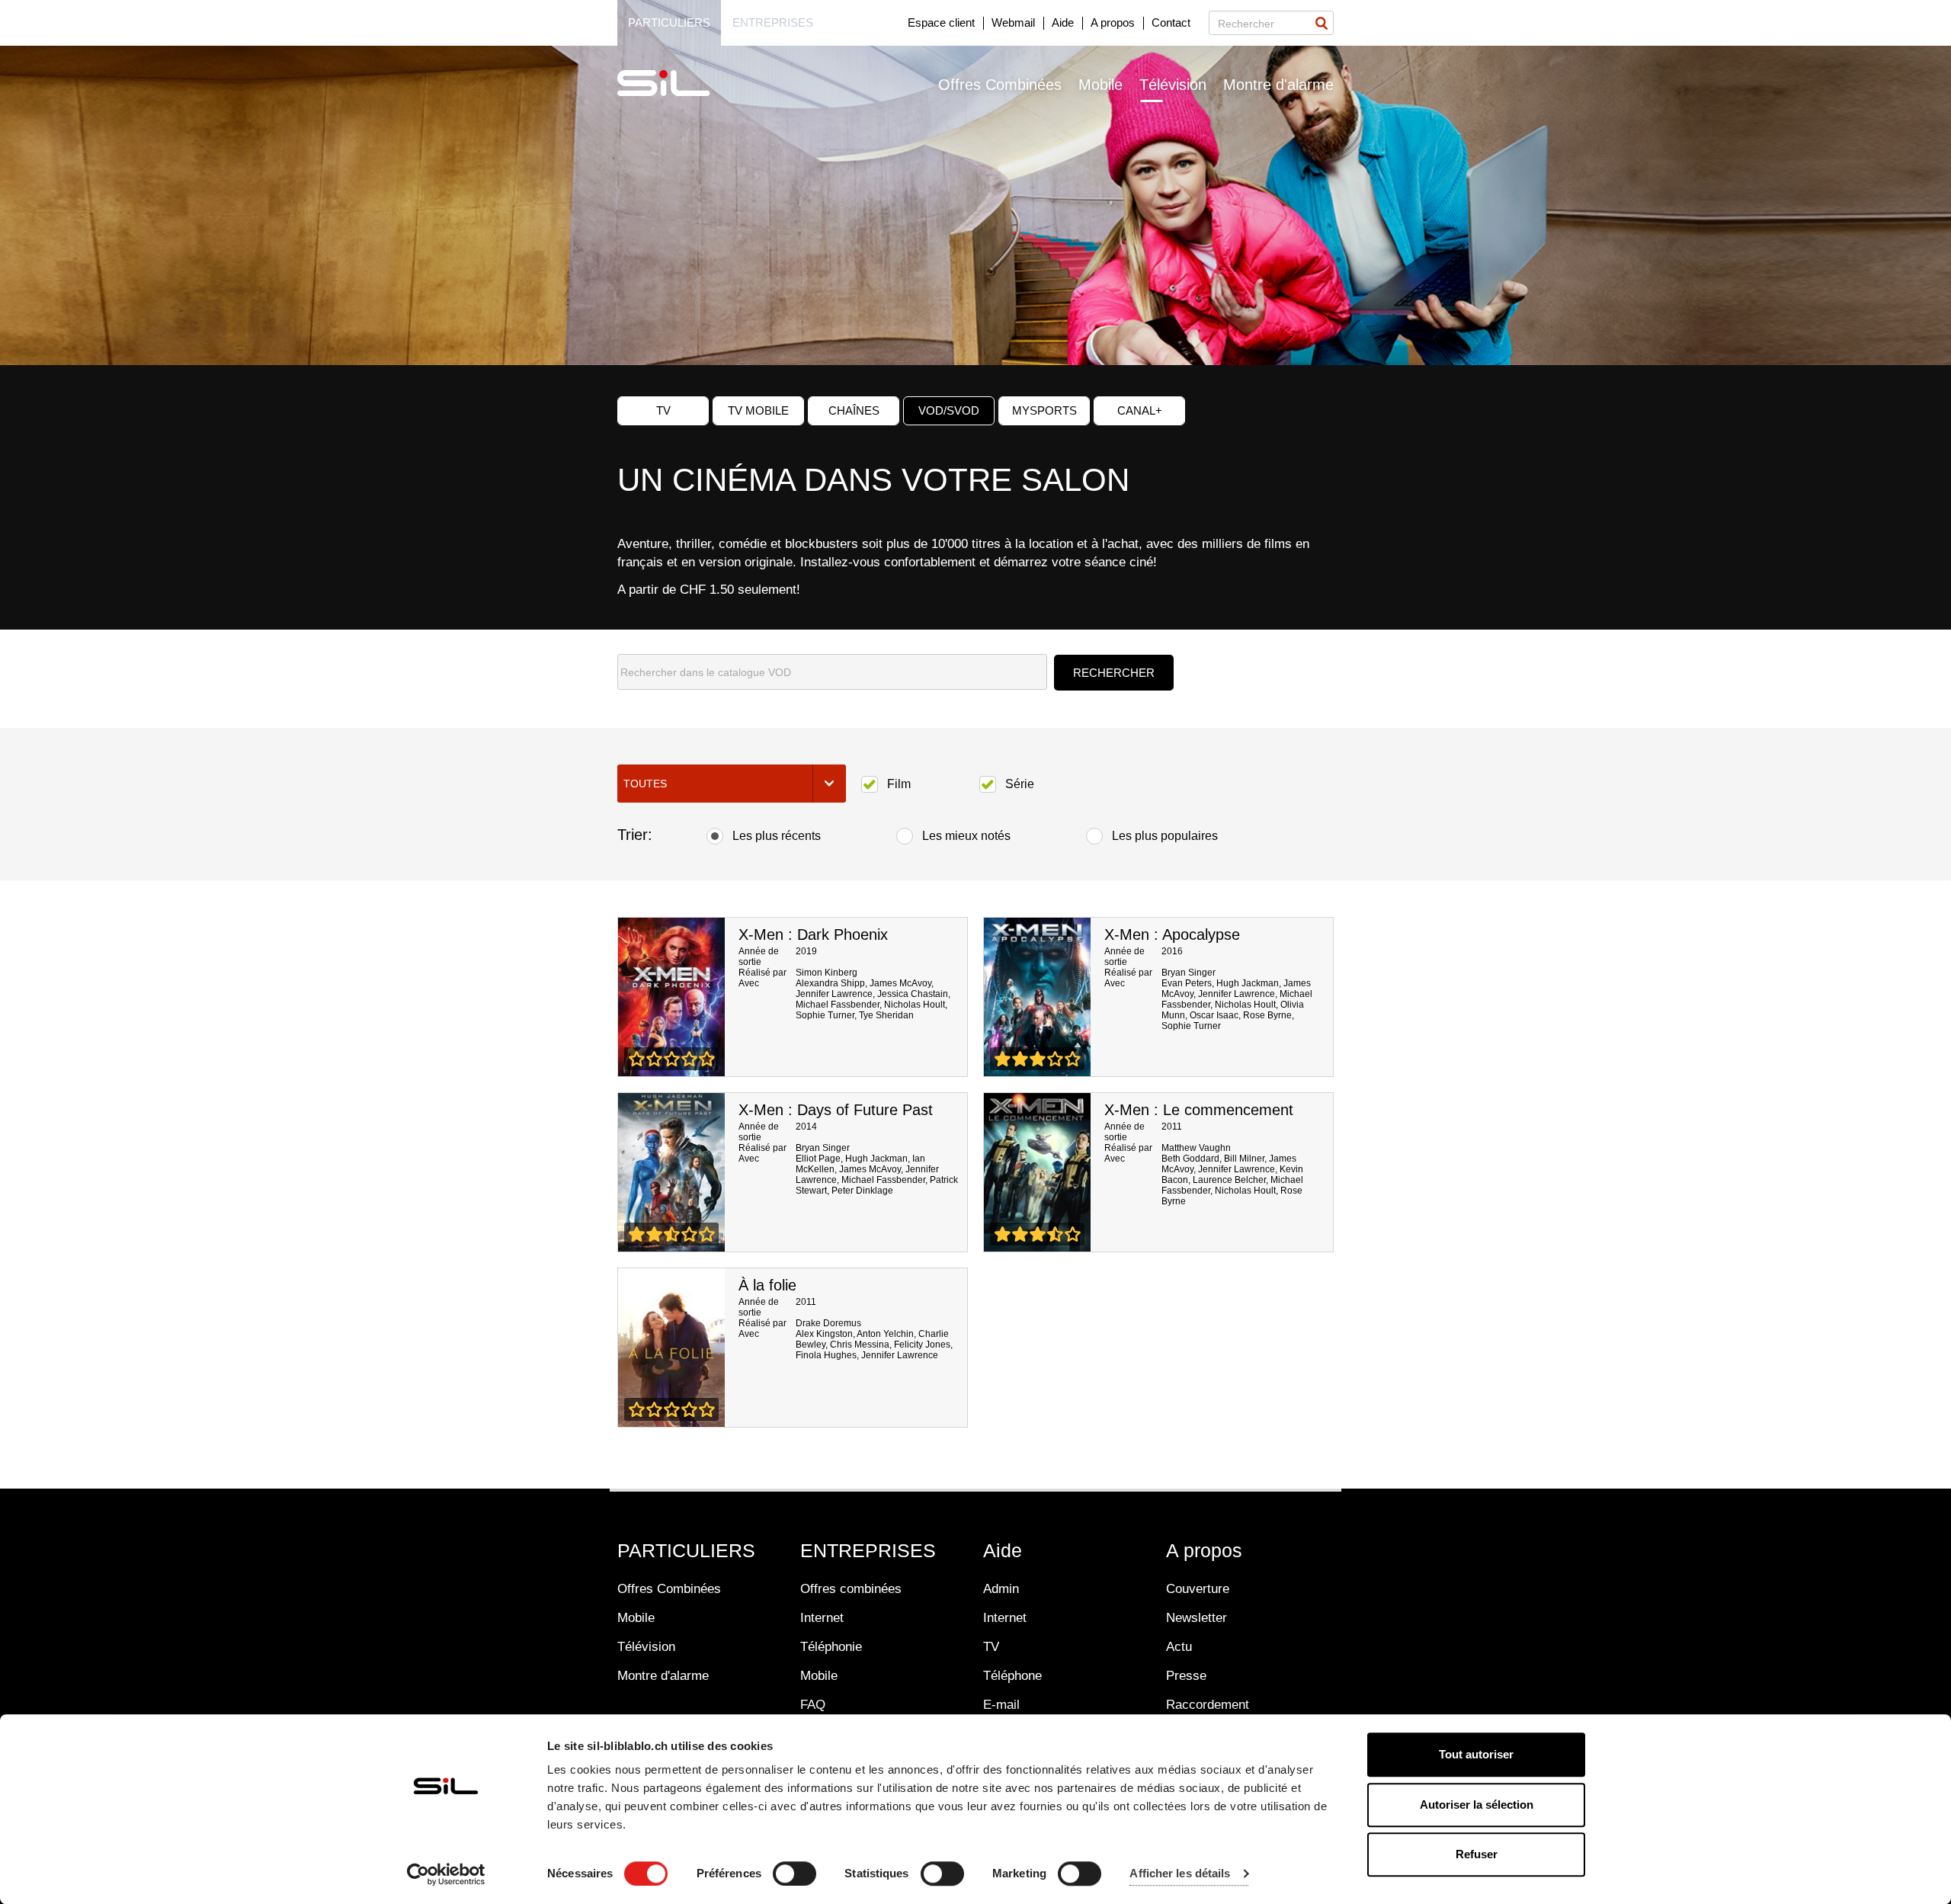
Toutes (645, 784)
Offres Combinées (1000, 85)
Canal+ (1140, 410)
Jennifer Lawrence (834, 994)
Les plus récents (777, 836)
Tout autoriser (1476, 1754)
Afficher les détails (1180, 1874)
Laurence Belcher (1229, 1180)
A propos (1113, 22)
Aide (1063, 22)
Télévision (1173, 85)
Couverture (1198, 1589)
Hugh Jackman (1248, 983)
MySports (1044, 410)
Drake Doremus (828, 1323)
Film (899, 784)
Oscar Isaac (1214, 1015)
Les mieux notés (966, 836)
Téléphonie (831, 1647)
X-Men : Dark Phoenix (813, 934)
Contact (1171, 22)
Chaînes (854, 410)
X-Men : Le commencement (1199, 1110)
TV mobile (758, 410)
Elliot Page (818, 1159)
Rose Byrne (1267, 1015)
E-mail (1001, 1705)
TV (663, 410)
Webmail (1013, 22)
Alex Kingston (824, 1334)
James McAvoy (900, 983)
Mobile (1100, 85)
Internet (822, 1618)
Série (1020, 784)
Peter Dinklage (862, 1191)
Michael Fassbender (838, 1005)
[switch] (794, 1874)
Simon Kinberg (827, 973)
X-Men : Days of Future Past (836, 1110)
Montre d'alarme (1278, 85)
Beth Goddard (1190, 1159)
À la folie (767, 1285)
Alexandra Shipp (830, 983)
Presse (1186, 1676)
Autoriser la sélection (1477, 1805)
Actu (1179, 1647)
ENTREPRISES (868, 1550)
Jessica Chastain (913, 994)
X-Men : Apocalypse (1172, 934)
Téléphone (1012, 1676)
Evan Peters (1187, 983)
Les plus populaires (1165, 836)
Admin (1001, 1589)
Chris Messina (860, 1345)
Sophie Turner (825, 1015)
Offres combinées (851, 1589)
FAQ (813, 1705)
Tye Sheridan (886, 1015)
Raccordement (1208, 1705)
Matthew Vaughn (1196, 1148)
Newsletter (1197, 1618)
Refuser (1477, 1854)
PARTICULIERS (686, 1550)
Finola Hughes (826, 1355)
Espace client (941, 22)
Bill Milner (1244, 1159)
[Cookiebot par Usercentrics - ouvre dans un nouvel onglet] (446, 1874)
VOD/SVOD (949, 410)
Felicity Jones (922, 1345)
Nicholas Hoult (915, 1005)
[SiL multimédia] (681, 84)
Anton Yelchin (885, 1334)
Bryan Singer (1189, 973)
